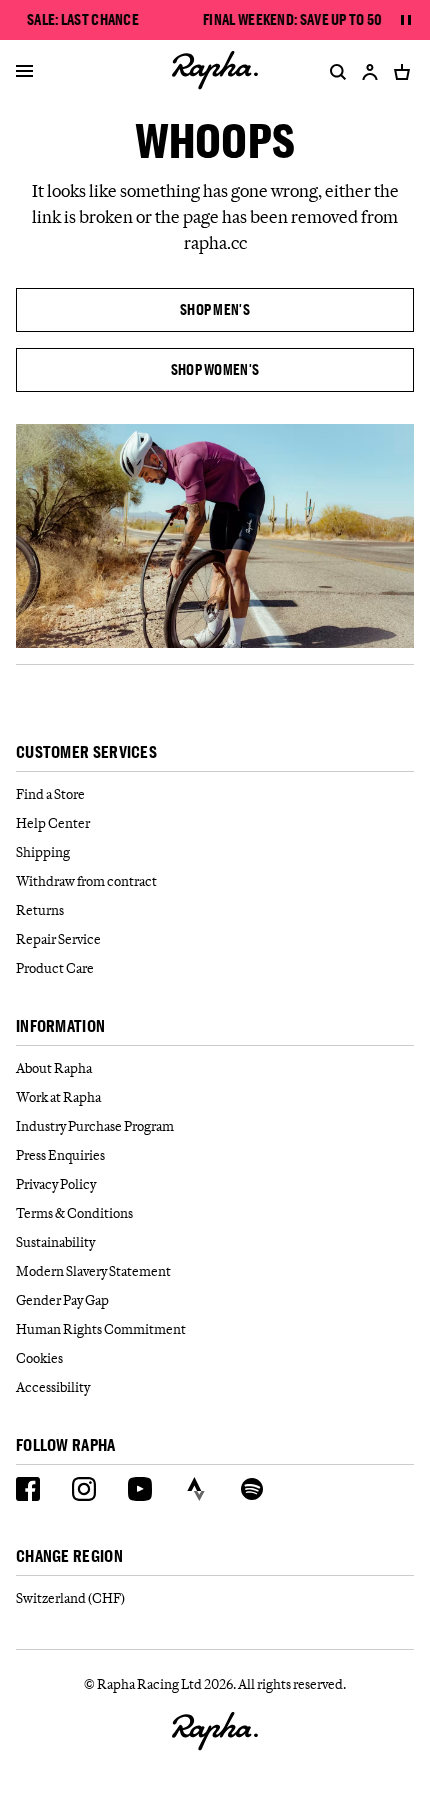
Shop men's (215, 309)
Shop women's (215, 369)
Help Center (53, 823)
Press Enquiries (60, 1155)
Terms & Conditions (74, 1213)
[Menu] (24, 72)
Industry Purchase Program (95, 1126)
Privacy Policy (56, 1184)
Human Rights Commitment (101, 1329)
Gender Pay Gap (62, 1300)
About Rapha (54, 1068)
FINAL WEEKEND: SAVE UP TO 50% (297, 20)
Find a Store (50, 794)
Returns (40, 910)
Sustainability (55, 1242)
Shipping (43, 852)
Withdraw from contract (86, 881)
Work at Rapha (58, 1097)
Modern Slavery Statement (93, 1271)
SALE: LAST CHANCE (83, 20)
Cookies (39, 1358)
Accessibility (53, 1387)
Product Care (55, 968)
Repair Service (58, 939)
